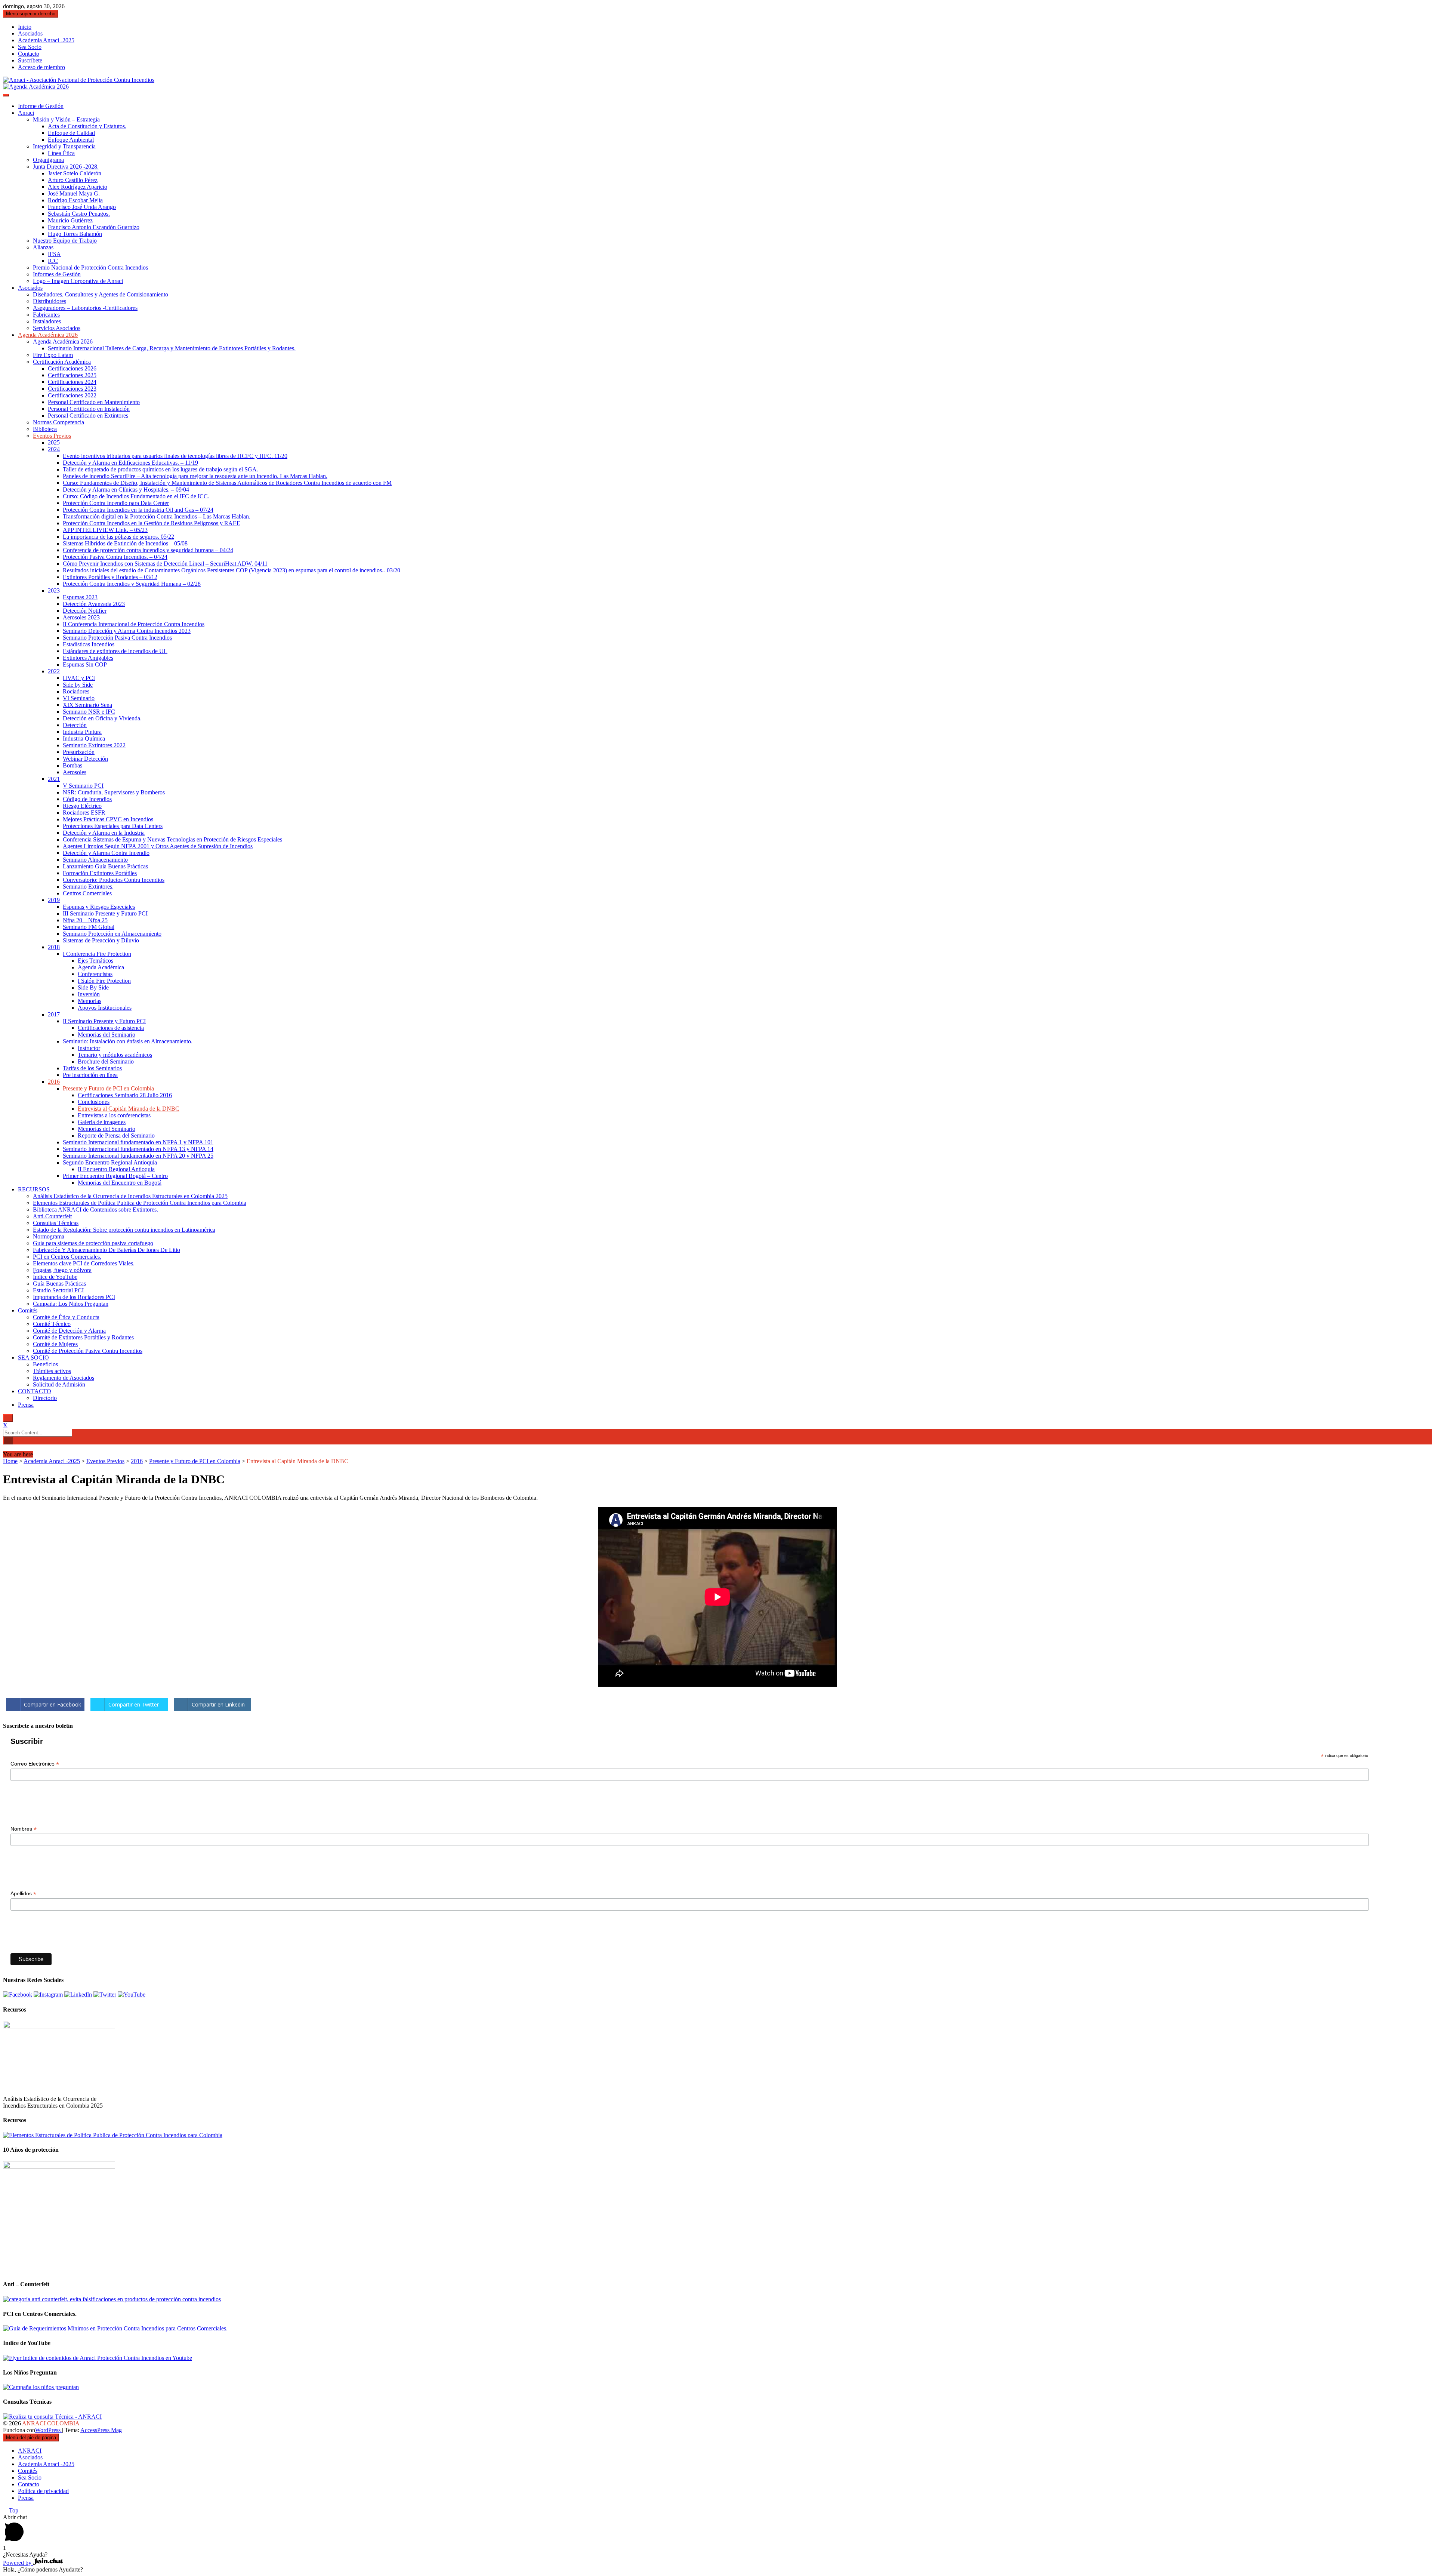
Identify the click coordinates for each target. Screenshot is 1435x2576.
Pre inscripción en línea (90, 1075)
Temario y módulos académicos (115, 1055)
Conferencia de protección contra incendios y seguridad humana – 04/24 (148, 550)
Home (10, 1461)
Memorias (90, 1001)
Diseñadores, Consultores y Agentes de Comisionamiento (101, 294)
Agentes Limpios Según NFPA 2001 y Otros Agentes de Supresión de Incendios (158, 846)
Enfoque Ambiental (71, 140)
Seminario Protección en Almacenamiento (112, 934)
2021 (54, 779)
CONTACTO (35, 1391)
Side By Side (93, 987)
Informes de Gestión (57, 274)
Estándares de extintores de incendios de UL (115, 651)
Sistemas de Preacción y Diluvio (101, 940)
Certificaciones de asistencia (111, 1028)
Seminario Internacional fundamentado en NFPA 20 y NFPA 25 (138, 1156)
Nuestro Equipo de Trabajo (65, 241)
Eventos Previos (52, 436)
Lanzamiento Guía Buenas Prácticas (105, 866)
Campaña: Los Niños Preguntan (71, 1304)
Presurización (79, 752)
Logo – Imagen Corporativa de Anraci (78, 281)
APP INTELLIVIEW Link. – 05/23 (105, 530)
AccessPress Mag (101, 2430)
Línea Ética (61, 153)
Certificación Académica (62, 362)
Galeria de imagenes (102, 1122)
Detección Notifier (85, 611)
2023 (54, 590)
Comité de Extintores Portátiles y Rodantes (83, 1337)
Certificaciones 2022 (72, 395)
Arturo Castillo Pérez (73, 180)
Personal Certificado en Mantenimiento (94, 402)
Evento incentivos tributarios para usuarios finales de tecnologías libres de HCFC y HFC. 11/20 (175, 456)
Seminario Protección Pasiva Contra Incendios (117, 638)
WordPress (49, 2430)
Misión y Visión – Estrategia (66, 119)
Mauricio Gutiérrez (70, 220)
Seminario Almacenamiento (95, 860)
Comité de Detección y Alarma (69, 1331)
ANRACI (30, 2451)
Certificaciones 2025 (72, 375)
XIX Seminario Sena (87, 705)
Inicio (25, 27)
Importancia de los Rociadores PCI (74, 1297)
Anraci (26, 113)
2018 (54, 947)
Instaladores (47, 321)
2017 (54, 1014)
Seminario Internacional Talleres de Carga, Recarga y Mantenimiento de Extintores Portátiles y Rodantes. (172, 348)
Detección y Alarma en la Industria (104, 833)
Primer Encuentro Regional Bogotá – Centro (115, 1176)
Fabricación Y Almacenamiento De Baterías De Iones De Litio (107, 1250)
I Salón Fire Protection (104, 981)
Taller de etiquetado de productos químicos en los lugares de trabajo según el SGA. (161, 469)
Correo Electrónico (35, 1764)
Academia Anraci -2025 (46, 40)
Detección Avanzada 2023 (94, 604)
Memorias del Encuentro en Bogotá (120, 1183)
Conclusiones (94, 1102)
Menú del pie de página (31, 2437)
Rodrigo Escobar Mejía (75, 200)
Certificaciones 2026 (72, 368)
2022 (54, 671)
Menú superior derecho (31, 14)
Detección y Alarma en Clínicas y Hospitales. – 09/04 (126, 490)
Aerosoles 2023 (81, 617)
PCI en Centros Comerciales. (67, 1257)
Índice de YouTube (55, 1277)
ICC (53, 261)
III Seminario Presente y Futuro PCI (105, 913)
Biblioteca (45, 429)
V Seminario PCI (83, 786)
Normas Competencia (58, 422)
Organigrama (48, 160)
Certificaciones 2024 (72, 382)
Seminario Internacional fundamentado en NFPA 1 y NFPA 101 (138, 1142)
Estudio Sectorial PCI (58, 1290)
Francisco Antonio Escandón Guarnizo (94, 227)
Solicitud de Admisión (59, 1384)
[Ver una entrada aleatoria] (5, 1448)
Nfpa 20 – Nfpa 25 (85, 920)
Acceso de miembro (41, 67)
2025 (54, 442)
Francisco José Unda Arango (82, 207)
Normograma (49, 1236)
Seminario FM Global (89, 927)
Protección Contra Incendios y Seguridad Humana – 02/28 (132, 584)
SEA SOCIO (33, 1358)
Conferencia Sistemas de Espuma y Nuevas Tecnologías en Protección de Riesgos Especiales (172, 839)
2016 (54, 1082)
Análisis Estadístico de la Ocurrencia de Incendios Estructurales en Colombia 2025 (130, 1196)
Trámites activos (52, 1371)
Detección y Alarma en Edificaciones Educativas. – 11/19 (130, 463)
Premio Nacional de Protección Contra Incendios (90, 267)
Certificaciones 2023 (72, 389)
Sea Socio (30, 47)
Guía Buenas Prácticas (59, 1284)
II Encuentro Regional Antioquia (116, 1169)
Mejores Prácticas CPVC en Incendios (108, 819)
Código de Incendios (87, 799)
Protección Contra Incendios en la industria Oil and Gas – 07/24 (138, 510)
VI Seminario (79, 698)
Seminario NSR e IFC (89, 712)
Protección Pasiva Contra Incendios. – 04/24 (115, 557)
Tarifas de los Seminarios (92, 1068)
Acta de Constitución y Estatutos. (87, 126)
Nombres (24, 1829)
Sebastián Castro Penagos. (79, 214)
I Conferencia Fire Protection (97, 954)
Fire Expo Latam (53, 355)
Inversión (89, 994)
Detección (75, 725)
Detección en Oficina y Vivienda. (102, 718)
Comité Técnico (52, 1324)
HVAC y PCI (79, 678)
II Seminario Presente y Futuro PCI (104, 1021)
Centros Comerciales (87, 893)
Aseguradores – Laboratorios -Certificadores (85, 308)
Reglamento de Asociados (64, 1378)
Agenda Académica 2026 (48, 335)
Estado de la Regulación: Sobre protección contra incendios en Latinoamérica (124, 1230)
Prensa (26, 1405)
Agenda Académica (101, 967)
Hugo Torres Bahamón (75, 234)
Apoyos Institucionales (105, 1008)
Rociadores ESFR (84, 812)
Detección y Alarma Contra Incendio (106, 853)
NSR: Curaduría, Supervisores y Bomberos (114, 792)
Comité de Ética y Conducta (66, 1317)
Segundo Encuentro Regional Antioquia (110, 1162)
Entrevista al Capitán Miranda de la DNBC (129, 1109)
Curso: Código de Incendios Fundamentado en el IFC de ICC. (136, 496)
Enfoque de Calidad (71, 133)
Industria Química (84, 738)
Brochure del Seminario (106, 1061)
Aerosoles (75, 772)
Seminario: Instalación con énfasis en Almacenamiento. (128, 1041)
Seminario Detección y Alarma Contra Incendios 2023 (127, 631)
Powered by (18, 2563)
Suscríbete (30, 60)
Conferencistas (95, 974)
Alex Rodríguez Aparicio (78, 187)
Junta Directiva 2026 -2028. (66, 167)
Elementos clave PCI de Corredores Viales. (84, 1263)
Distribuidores (50, 301)
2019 (54, 900)
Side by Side (78, 685)
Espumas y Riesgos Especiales (99, 907)
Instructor (89, 1048)
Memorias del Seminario (107, 1035)
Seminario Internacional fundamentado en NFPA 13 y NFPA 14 (138, 1149)
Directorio (45, 1398)
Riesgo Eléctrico (82, 806)
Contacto (29, 54)
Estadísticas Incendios (89, 644)
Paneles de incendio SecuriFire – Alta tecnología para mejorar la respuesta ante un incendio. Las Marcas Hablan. (195, 476)
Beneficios (45, 1364)
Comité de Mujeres (55, 1344)
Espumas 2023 (80, 597)
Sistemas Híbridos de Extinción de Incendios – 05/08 (125, 543)
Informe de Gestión (41, 106)
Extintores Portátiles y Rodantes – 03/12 (110, 577)
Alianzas (43, 247)
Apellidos (23, 1894)
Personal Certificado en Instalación (89, 409)
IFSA (54, 254)
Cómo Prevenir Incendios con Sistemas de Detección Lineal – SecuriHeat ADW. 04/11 (165, 564)
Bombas (72, 765)
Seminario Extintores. (88, 887)
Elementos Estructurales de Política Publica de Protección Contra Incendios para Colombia (140, 1203)
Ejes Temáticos (95, 961)
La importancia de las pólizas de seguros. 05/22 (118, 537)
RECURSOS (34, 1189)
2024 (54, 449)
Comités (28, 1310)
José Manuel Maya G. (74, 193)
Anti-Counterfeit (52, 1216)
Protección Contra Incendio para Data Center (116, 503)
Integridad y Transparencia (64, 146)
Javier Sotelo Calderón (75, 173)
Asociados (30, 33)
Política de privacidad (43, 2491)
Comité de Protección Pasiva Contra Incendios (88, 1351)
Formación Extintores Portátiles (100, 873)
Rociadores (76, 691)
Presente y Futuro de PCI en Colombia (108, 1088)
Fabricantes (46, 315)
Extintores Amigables (88, 658)
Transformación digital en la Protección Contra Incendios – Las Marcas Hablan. (157, 516)
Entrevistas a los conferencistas (114, 1115)
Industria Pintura (82, 732)
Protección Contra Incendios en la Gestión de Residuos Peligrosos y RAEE (152, 523)
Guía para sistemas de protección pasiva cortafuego (93, 1243)
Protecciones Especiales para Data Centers (113, 826)
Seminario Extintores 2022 (94, 745)
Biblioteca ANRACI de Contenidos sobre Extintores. (95, 1209)
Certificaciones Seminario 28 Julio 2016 (125, 1095)
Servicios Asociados (57, 328)
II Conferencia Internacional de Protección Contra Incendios (134, 624)
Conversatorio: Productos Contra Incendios (114, 880)
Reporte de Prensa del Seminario (116, 1135)
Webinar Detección (85, 759)
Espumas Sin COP (85, 664)
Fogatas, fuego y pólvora (62, 1270)
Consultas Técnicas (56, 1223)
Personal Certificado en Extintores (88, 416)
